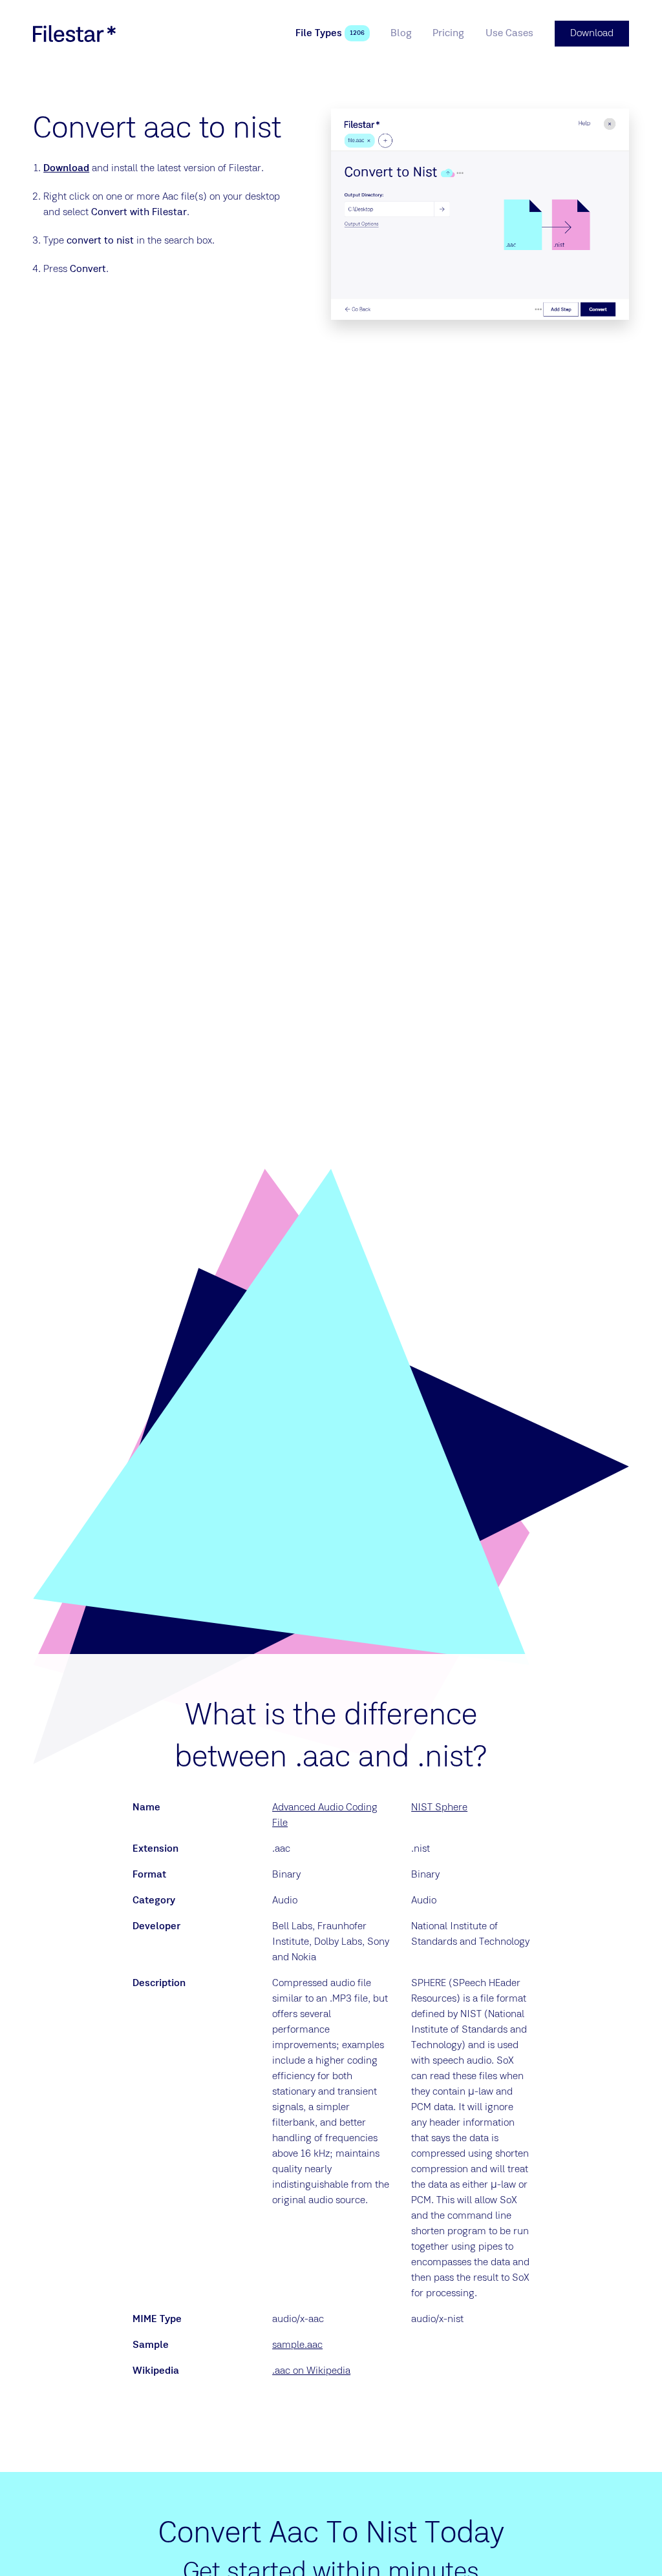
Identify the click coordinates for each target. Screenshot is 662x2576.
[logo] (74, 34)
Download (66, 169)
